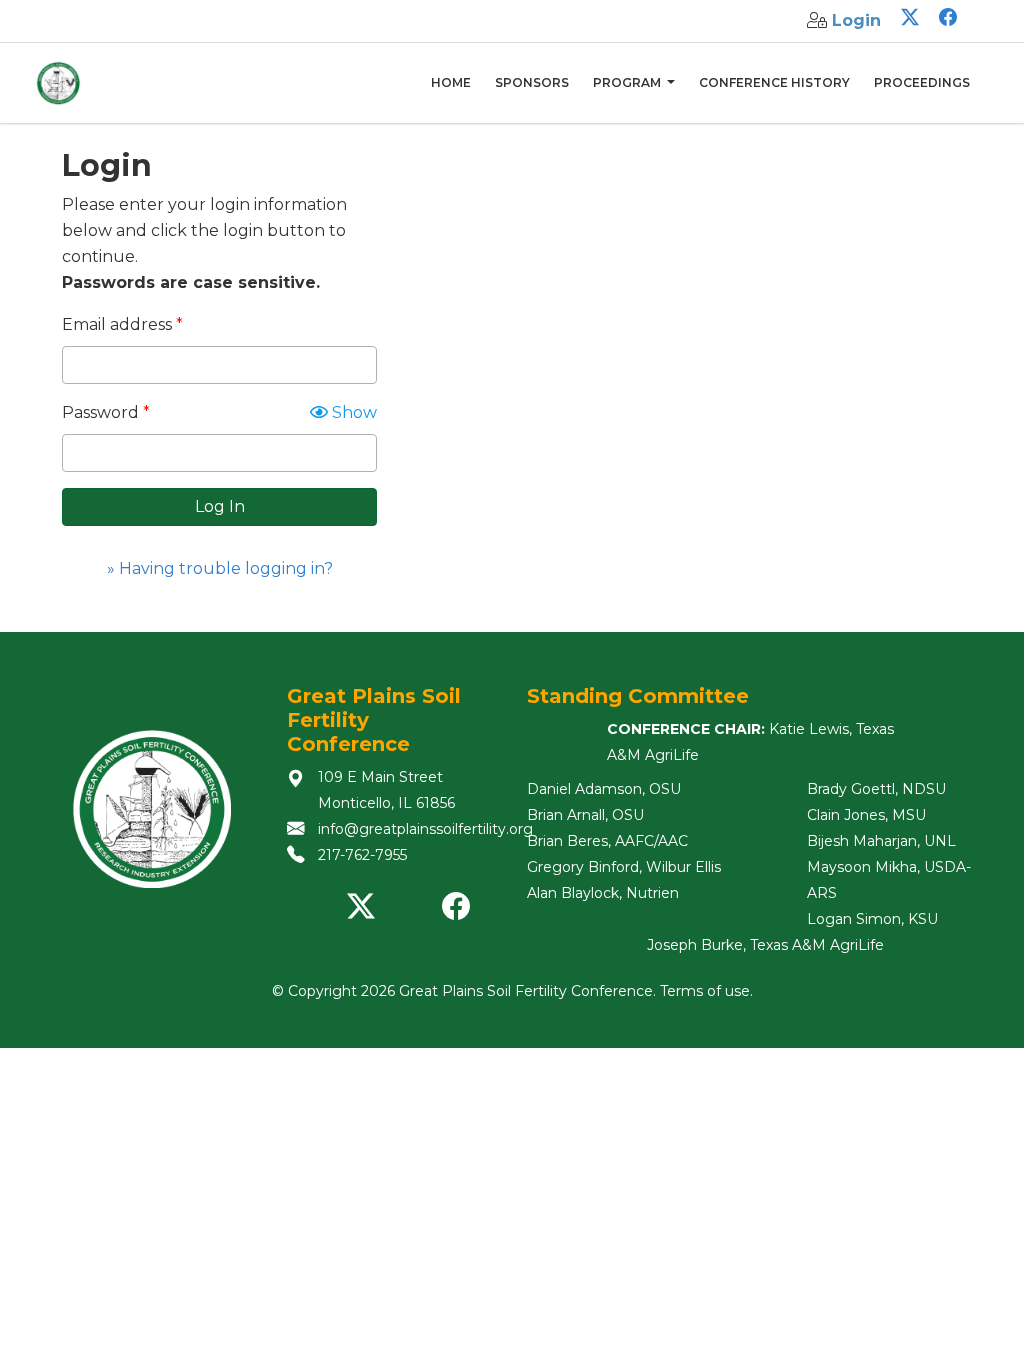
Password (100, 412)
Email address (117, 324)
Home (451, 82)
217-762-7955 (362, 855)
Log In (220, 506)
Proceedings (922, 82)
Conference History (774, 82)
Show (352, 412)
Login (856, 20)
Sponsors (532, 82)
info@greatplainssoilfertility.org (425, 829)
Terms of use (705, 991)
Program (628, 82)
